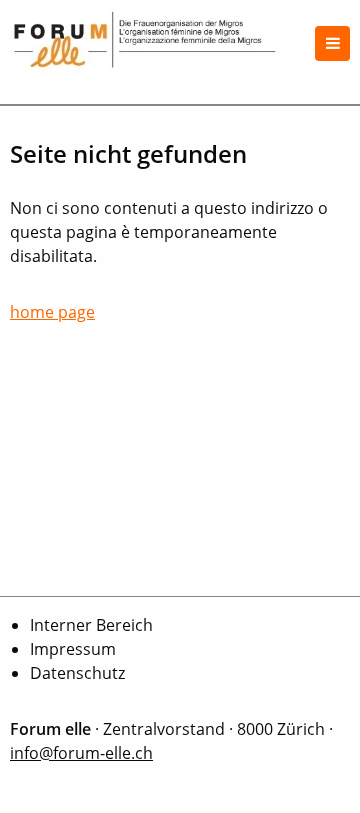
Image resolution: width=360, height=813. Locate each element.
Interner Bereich (91, 625)
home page (52, 312)
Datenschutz (77, 673)
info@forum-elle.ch (81, 753)
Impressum (73, 649)
